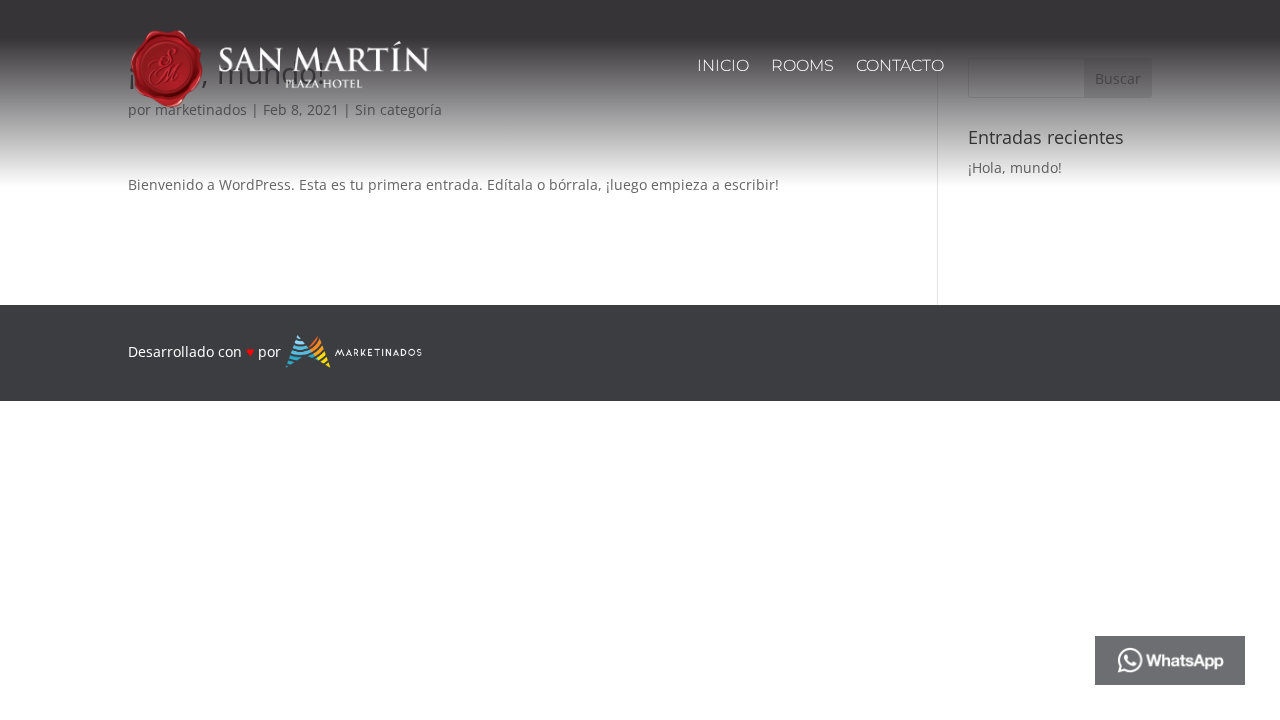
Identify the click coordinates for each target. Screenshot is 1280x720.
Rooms (802, 67)
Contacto (900, 67)
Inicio (723, 67)
